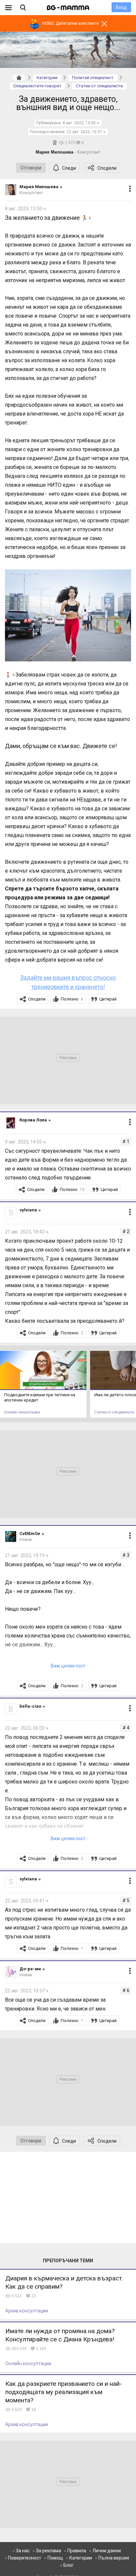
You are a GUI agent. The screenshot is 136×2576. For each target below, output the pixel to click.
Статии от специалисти (114, 1412)
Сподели (107, 168)
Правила (77, 2551)
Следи (69, 168)
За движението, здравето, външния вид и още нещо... (68, 103)
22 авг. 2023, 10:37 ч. (86, 132)
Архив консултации (27, 2311)
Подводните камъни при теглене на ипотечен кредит (40, 1397)
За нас (23, 2551)
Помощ (55, 2558)
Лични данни (107, 2551)
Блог (68, 2565)
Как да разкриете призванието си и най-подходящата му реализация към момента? (64, 2392)
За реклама (49, 2551)
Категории (81, 2558)
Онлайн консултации (22, 1412)
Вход (121, 7)
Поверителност (25, 2558)
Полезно (72, 999)
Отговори (31, 168)
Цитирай (108, 999)
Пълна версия (114, 2558)
